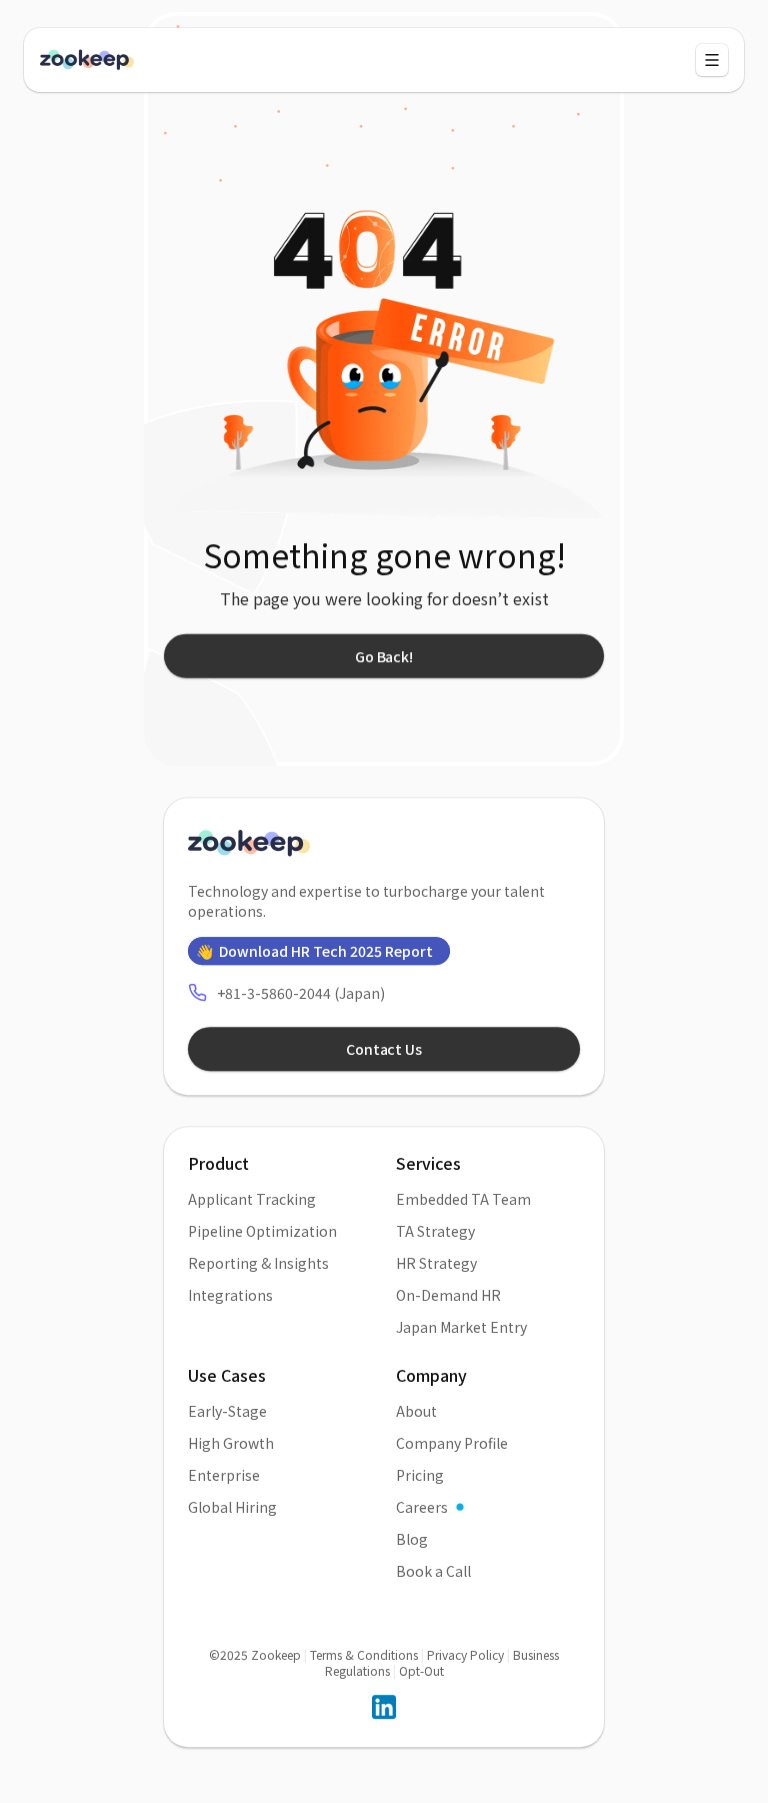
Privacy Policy (465, 1654)
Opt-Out (421, 1670)
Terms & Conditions (364, 1654)
